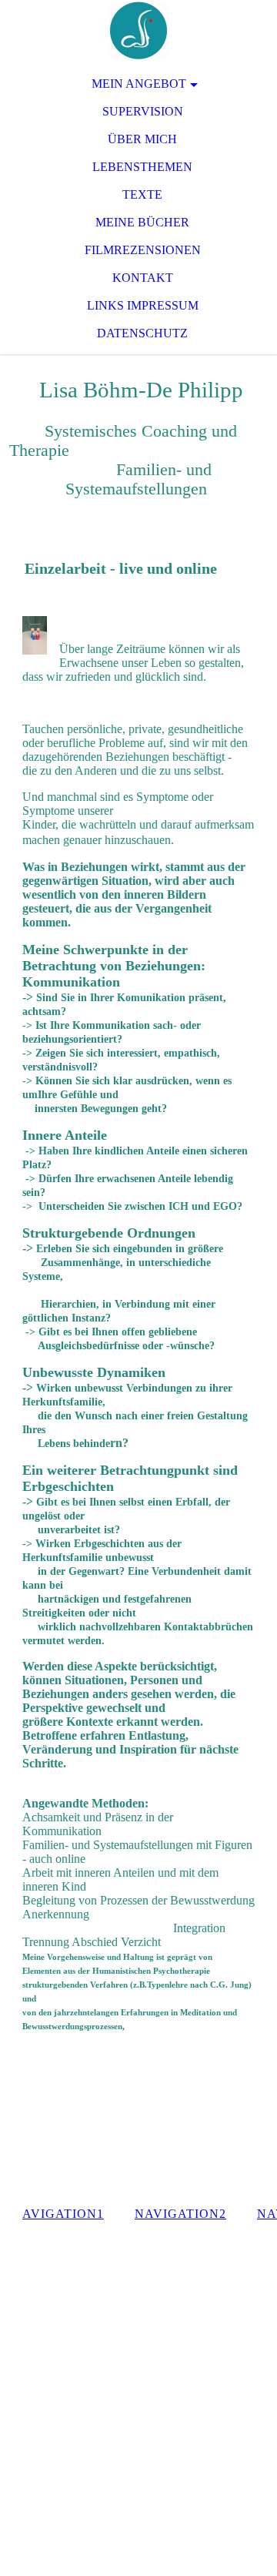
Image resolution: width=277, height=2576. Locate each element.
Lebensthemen (142, 167)
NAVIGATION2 (180, 2214)
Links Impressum (143, 305)
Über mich (142, 139)
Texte (142, 194)
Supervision (143, 111)
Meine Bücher (142, 222)
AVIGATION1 (63, 2214)
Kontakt (143, 278)
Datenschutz (142, 333)
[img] (138, 31)
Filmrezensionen (143, 250)
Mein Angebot (139, 84)
